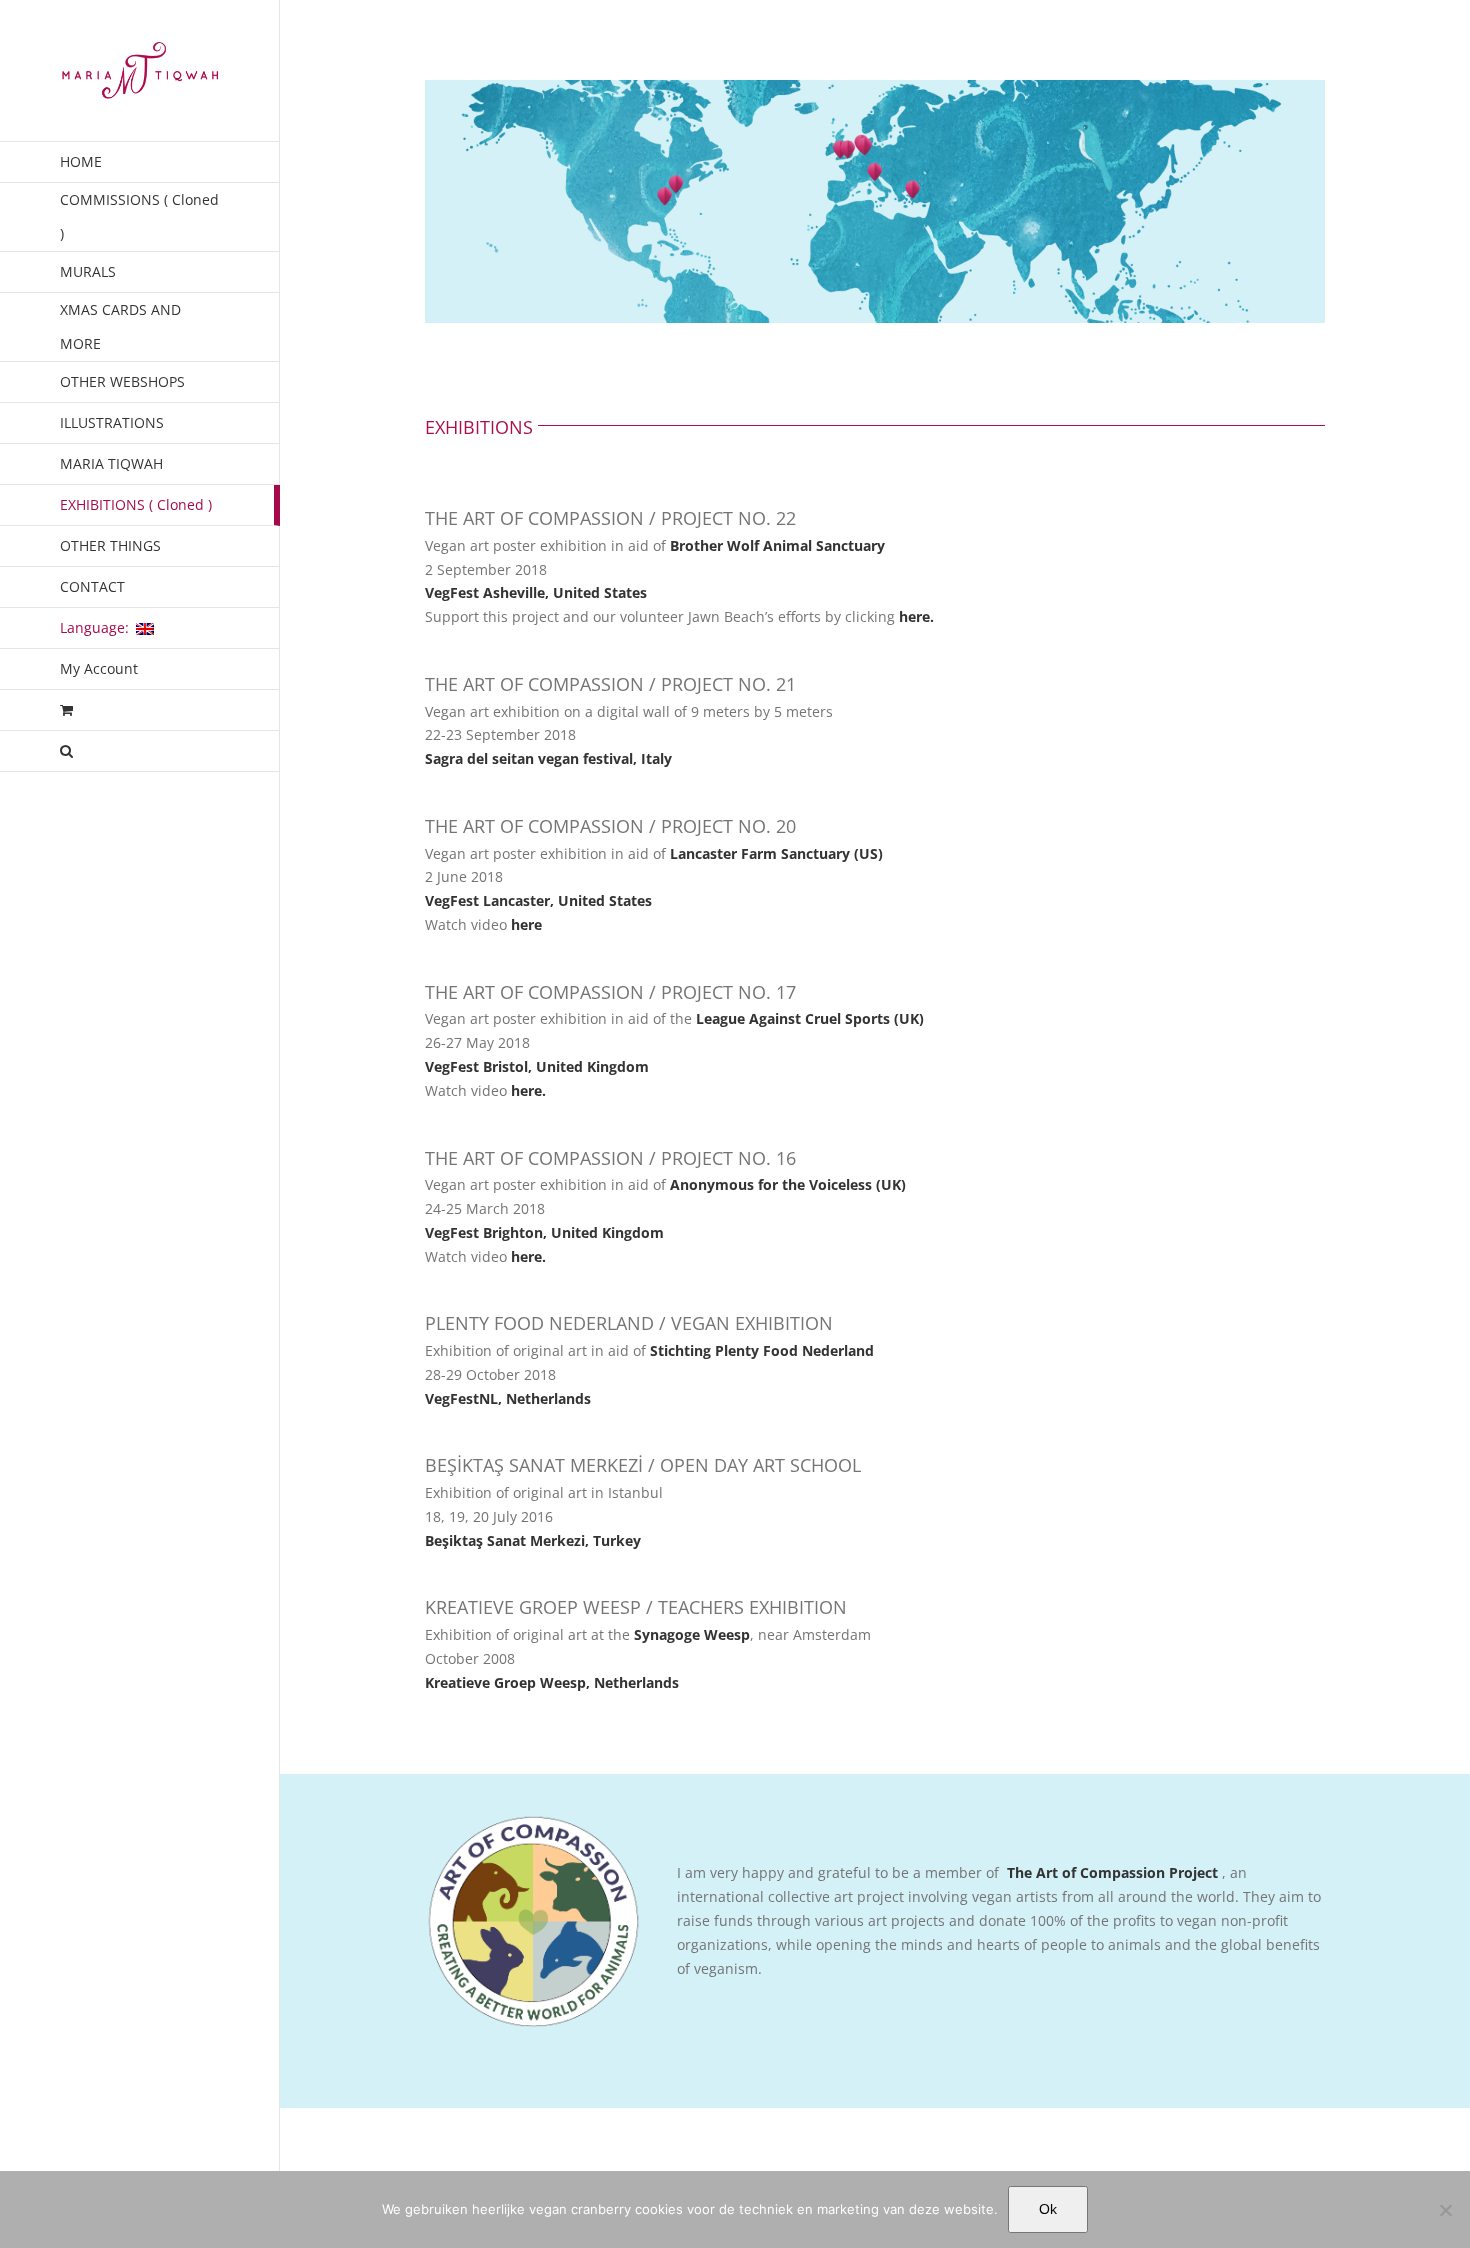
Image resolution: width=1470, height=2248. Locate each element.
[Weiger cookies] (1445, 2210)
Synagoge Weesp (692, 1634)
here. (918, 616)
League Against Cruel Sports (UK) (810, 1018)
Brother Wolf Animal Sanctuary (777, 545)
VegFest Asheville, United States (536, 592)
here (526, 924)
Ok (1048, 2209)
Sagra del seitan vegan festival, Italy (548, 758)
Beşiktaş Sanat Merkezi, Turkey (533, 1540)
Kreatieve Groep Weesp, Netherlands (552, 1682)
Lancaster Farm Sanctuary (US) (776, 853)
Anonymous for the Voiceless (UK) (788, 1184)
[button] (140, 751)
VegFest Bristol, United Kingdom (537, 1066)
